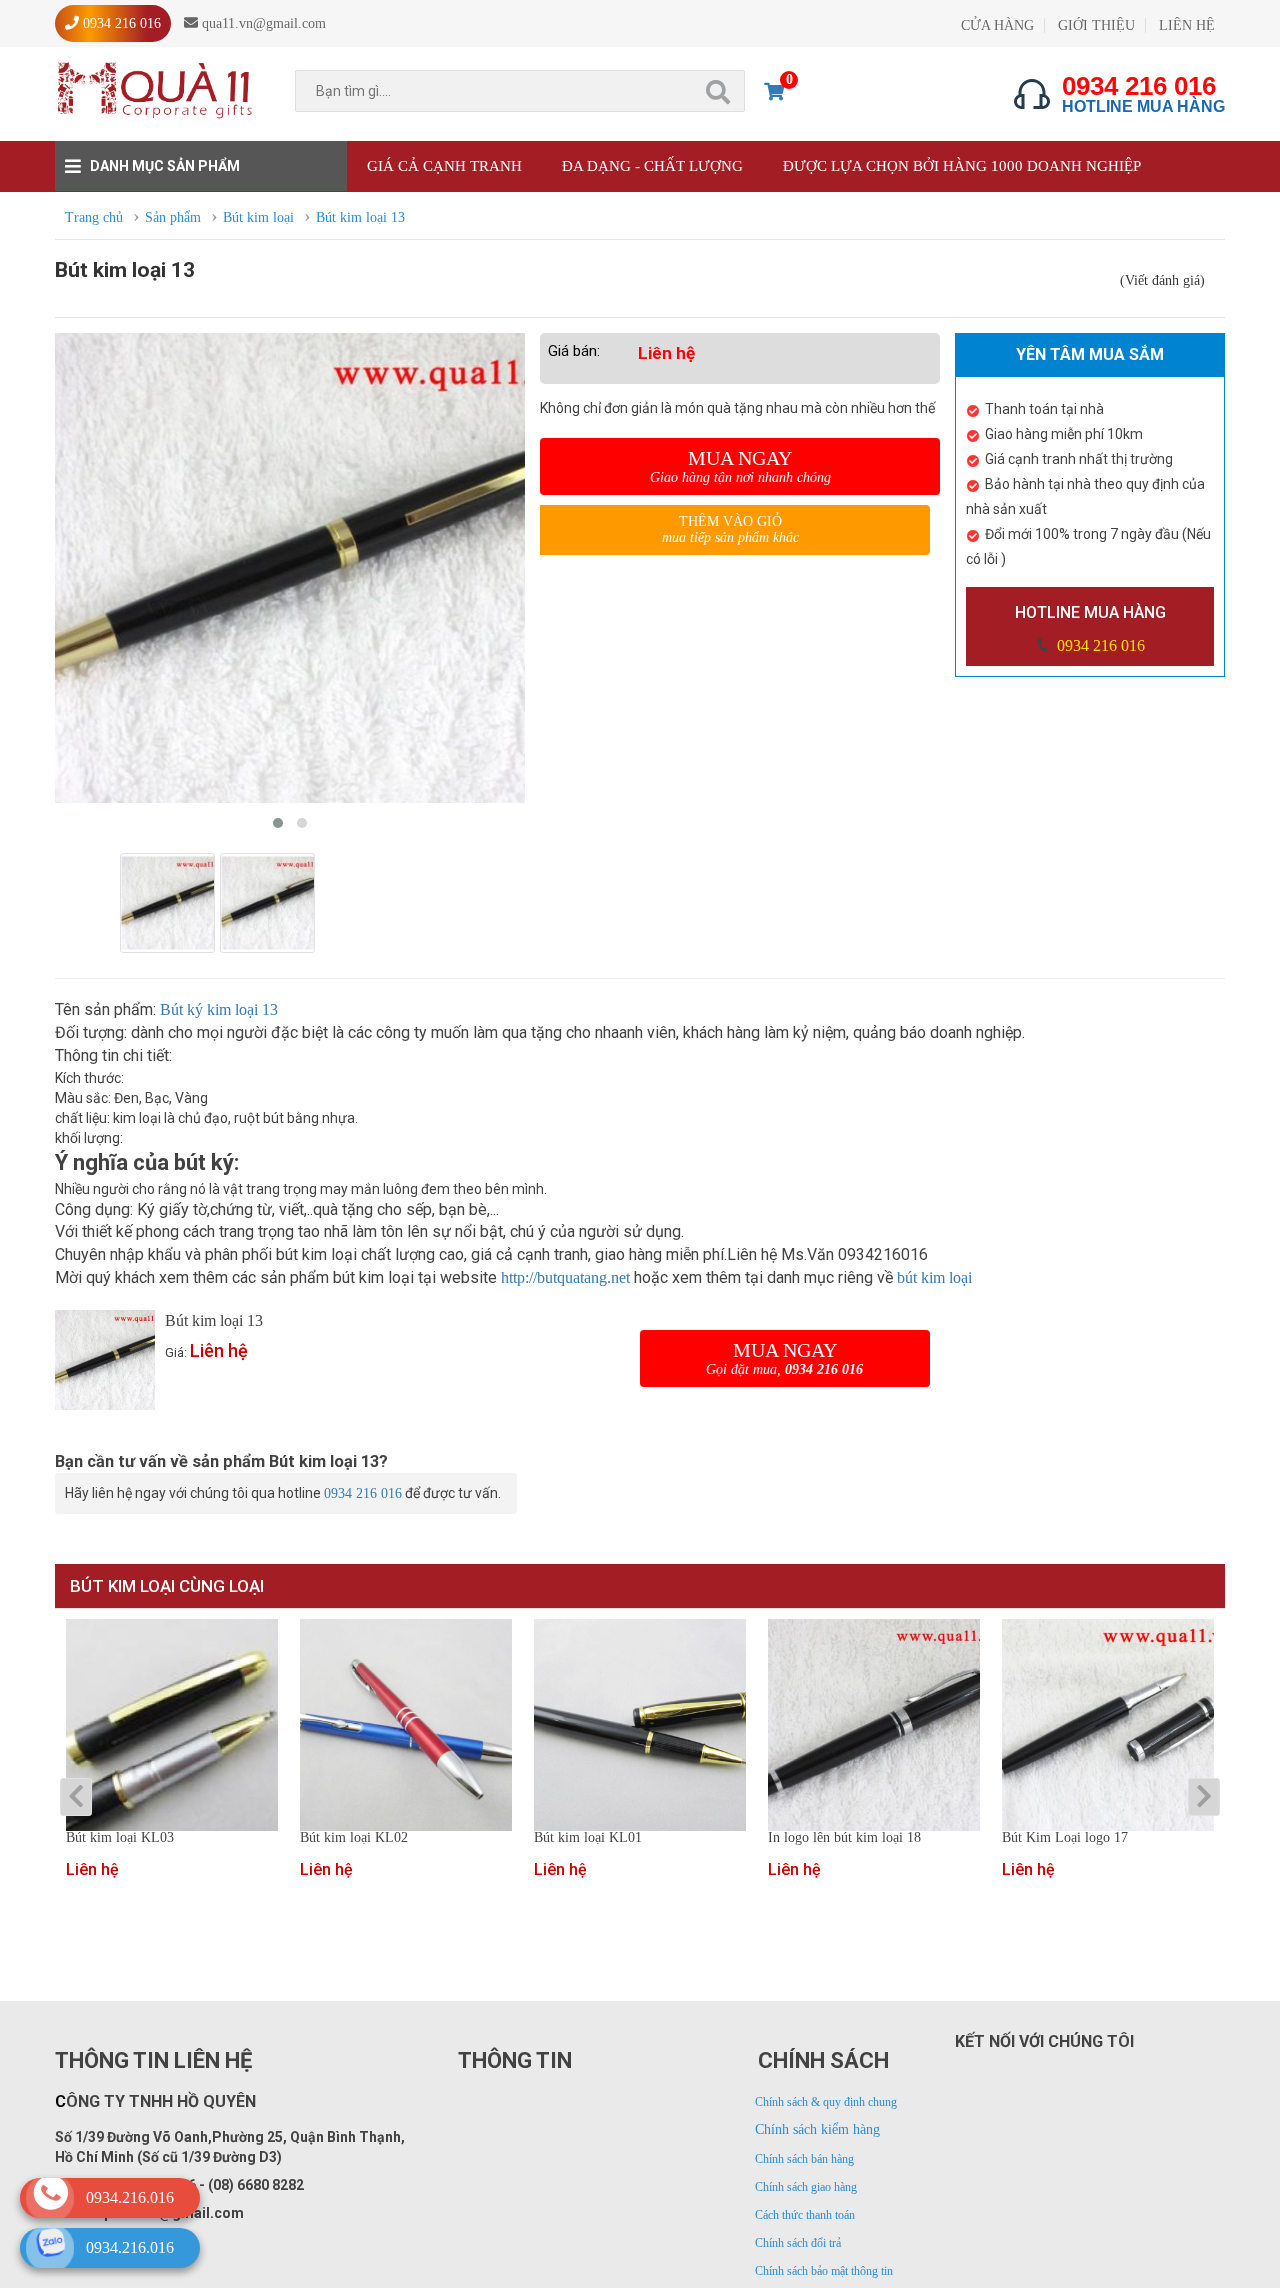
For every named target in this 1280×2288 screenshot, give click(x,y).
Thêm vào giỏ (730, 529)
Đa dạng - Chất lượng (652, 166)
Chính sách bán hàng (804, 2159)
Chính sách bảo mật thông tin (824, 2271)
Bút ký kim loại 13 (219, 1009)
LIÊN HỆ (1187, 25)
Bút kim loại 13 (214, 1320)
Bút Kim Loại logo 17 (1065, 1838)
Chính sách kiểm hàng (817, 2129)
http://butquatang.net (565, 1277)
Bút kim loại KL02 (354, 1838)
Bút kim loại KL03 (120, 1838)
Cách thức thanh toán (805, 2215)
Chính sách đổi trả (798, 2243)
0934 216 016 (1099, 645)
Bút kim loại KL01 (588, 1838)
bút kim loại (934, 1277)
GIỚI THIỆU (1096, 25)
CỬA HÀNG (997, 25)
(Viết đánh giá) (1162, 280)
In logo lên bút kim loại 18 (844, 1838)
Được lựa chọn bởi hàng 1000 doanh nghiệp (962, 166)
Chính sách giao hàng (806, 2187)
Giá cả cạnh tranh (444, 166)
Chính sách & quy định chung (826, 2102)
